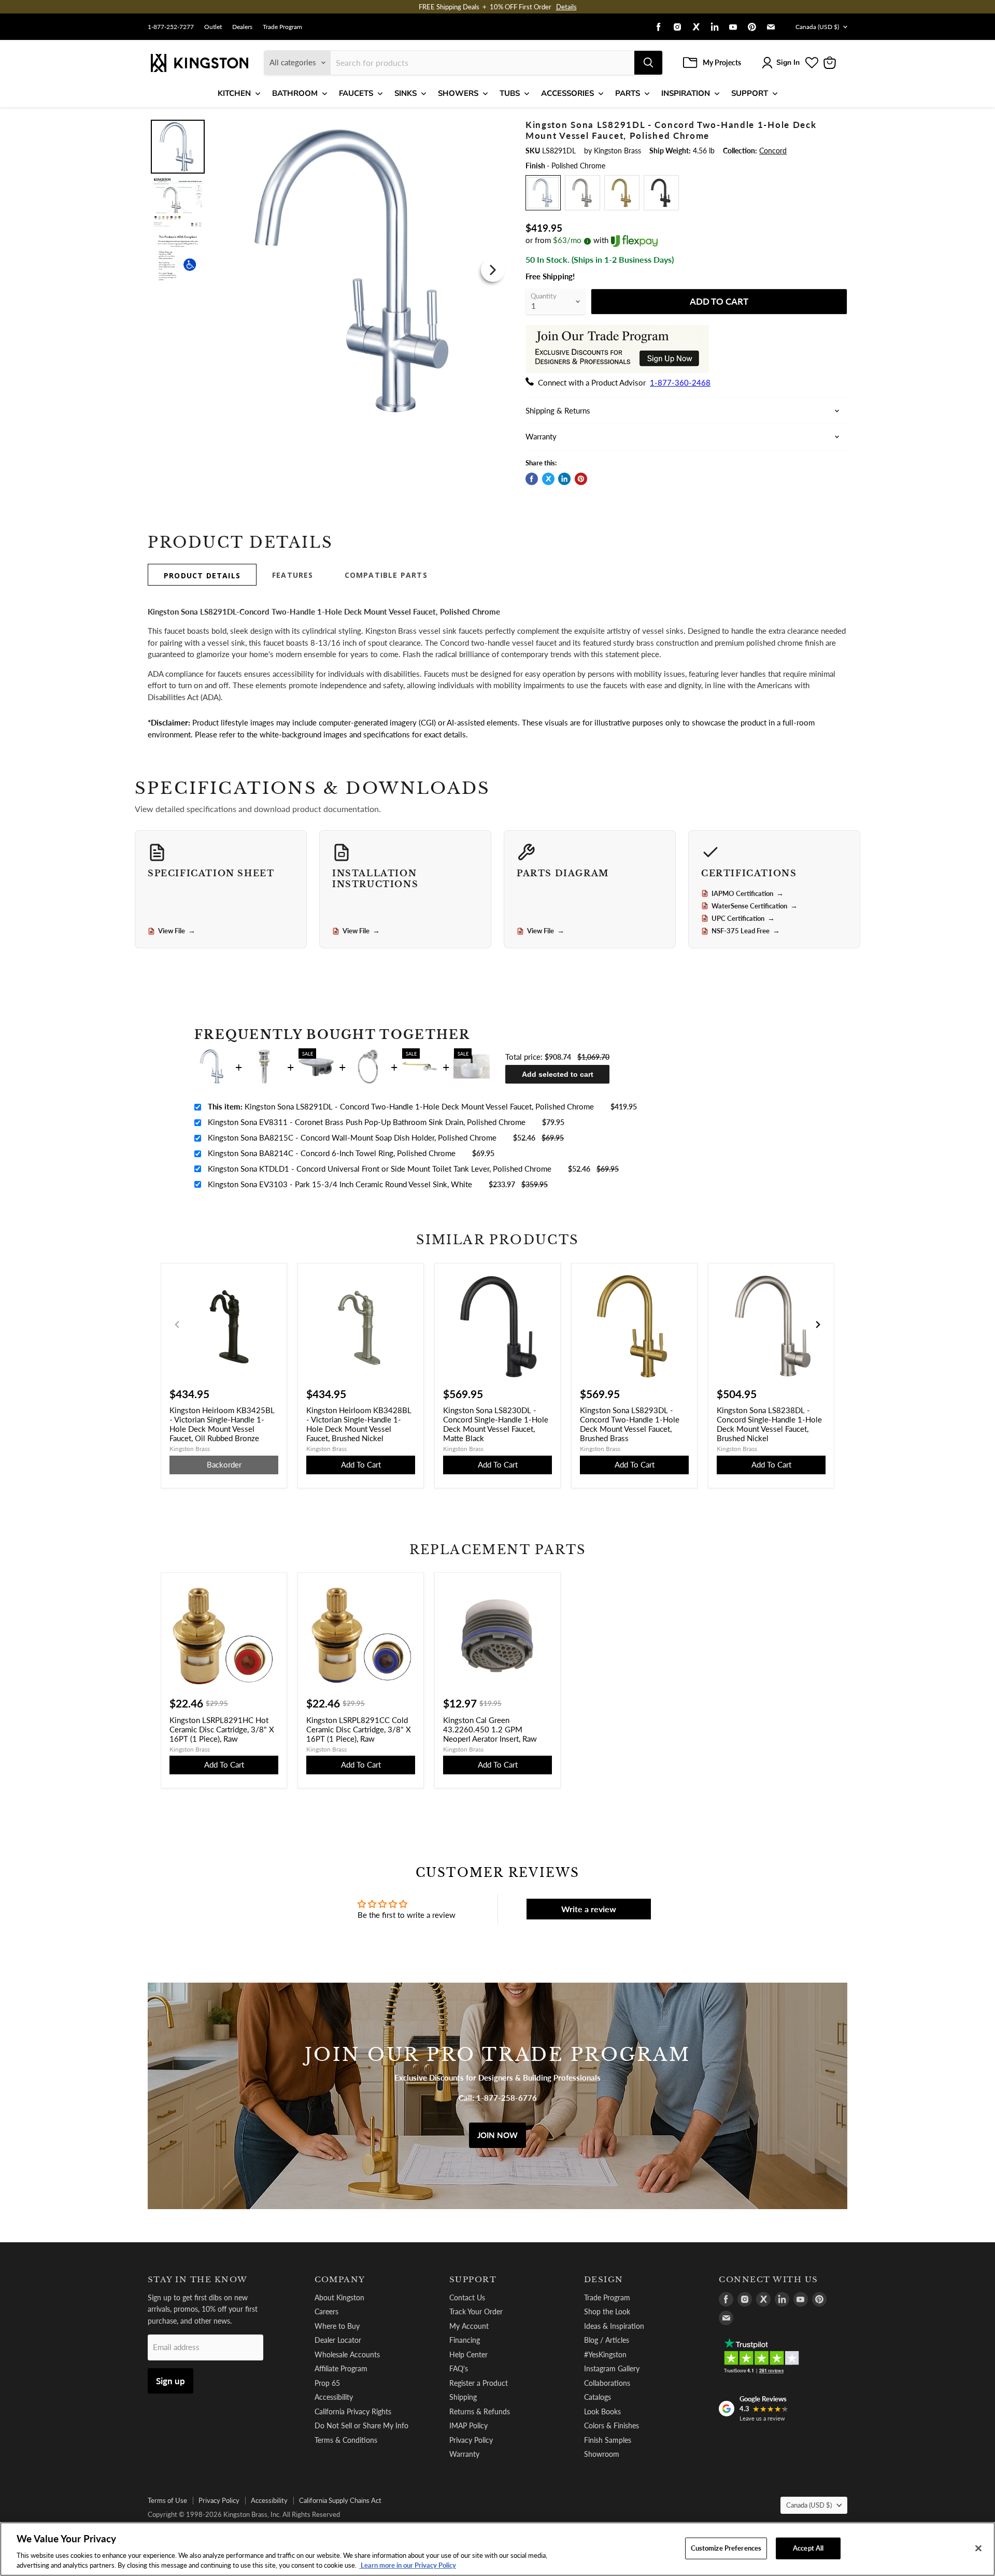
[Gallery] (328, 270)
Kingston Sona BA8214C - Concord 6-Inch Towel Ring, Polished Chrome (332, 1153)
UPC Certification (743, 918)
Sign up (170, 2381)
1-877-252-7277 (171, 27)
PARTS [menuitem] (628, 93)
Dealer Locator (338, 2340)
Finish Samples (608, 2440)
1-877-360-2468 (680, 382)
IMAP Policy (468, 2425)
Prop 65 (327, 2383)
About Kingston (339, 2297)
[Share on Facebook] (532, 479)
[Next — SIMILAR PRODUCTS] (818, 1325)
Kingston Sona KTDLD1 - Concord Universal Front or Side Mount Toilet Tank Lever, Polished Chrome (380, 1169)
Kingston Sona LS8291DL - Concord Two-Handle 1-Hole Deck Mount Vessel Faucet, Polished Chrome (401, 1106)
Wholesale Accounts (347, 2354)
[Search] (648, 63)
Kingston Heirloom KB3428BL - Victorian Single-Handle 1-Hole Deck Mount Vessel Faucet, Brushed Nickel (359, 1424)
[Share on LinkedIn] (564, 479)
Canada (817, 27)
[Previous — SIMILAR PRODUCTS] (177, 1325)
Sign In (788, 62)
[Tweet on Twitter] (548, 479)
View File (177, 931)
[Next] (493, 270)
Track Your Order (476, 2311)
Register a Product (479, 2383)
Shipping (463, 2397)
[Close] (978, 2549)
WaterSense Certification (755, 906)
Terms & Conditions (346, 2440)
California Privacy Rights (353, 2411)
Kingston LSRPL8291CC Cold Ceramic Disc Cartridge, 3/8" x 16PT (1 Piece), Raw (359, 1729)
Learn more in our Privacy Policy (408, 2565)
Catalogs (598, 2397)
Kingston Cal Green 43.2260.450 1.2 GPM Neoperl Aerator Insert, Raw (490, 1729)
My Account (469, 2326)
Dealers (242, 27)
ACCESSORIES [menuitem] (567, 93)
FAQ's (459, 2368)
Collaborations (607, 2383)
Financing (465, 2340)
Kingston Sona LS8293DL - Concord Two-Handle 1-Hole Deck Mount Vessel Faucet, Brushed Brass (630, 1424)
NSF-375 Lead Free (746, 931)
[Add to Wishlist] (491, 127)
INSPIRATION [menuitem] (686, 93)
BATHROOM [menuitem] (295, 93)
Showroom (602, 2454)
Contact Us (467, 2297)
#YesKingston (605, 2354)
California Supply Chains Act (340, 2500)
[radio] (543, 193)
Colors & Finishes (612, 2425)
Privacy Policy (471, 2440)
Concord (773, 151)
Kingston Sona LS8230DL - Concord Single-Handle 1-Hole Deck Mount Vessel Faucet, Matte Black (496, 1424)
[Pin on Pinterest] (581, 479)
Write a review (589, 1909)
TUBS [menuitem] (510, 93)
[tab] (202, 575)
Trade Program (282, 27)
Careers (326, 2311)
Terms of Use (167, 2500)
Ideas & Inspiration (614, 2326)
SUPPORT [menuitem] (750, 93)
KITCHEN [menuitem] (234, 93)
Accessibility (334, 2397)
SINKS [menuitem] (406, 93)
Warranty (464, 2454)
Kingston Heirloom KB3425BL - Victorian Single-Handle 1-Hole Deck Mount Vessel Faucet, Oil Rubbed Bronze (222, 1424)
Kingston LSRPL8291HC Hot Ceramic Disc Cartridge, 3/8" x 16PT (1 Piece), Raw (222, 1729)
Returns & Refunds (480, 2411)
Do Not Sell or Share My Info (361, 2425)
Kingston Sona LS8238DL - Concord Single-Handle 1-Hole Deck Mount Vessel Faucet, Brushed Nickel (769, 1424)
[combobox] (482, 63)
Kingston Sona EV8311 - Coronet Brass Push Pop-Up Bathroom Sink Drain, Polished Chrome (367, 1122)
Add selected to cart (558, 1074)
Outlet (213, 27)
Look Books (602, 2411)
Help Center (468, 2354)
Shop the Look (607, 2311)
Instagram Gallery (612, 2368)
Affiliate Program (341, 2368)
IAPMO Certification (748, 893)
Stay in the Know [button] (198, 2280)
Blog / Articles (607, 2340)
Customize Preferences (726, 2548)
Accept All (808, 2548)
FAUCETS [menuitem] (356, 93)
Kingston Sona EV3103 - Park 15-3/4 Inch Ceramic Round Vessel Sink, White (340, 1184)
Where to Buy (337, 2326)
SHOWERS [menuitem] (458, 93)
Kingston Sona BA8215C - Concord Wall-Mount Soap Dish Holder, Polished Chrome (352, 1137)
